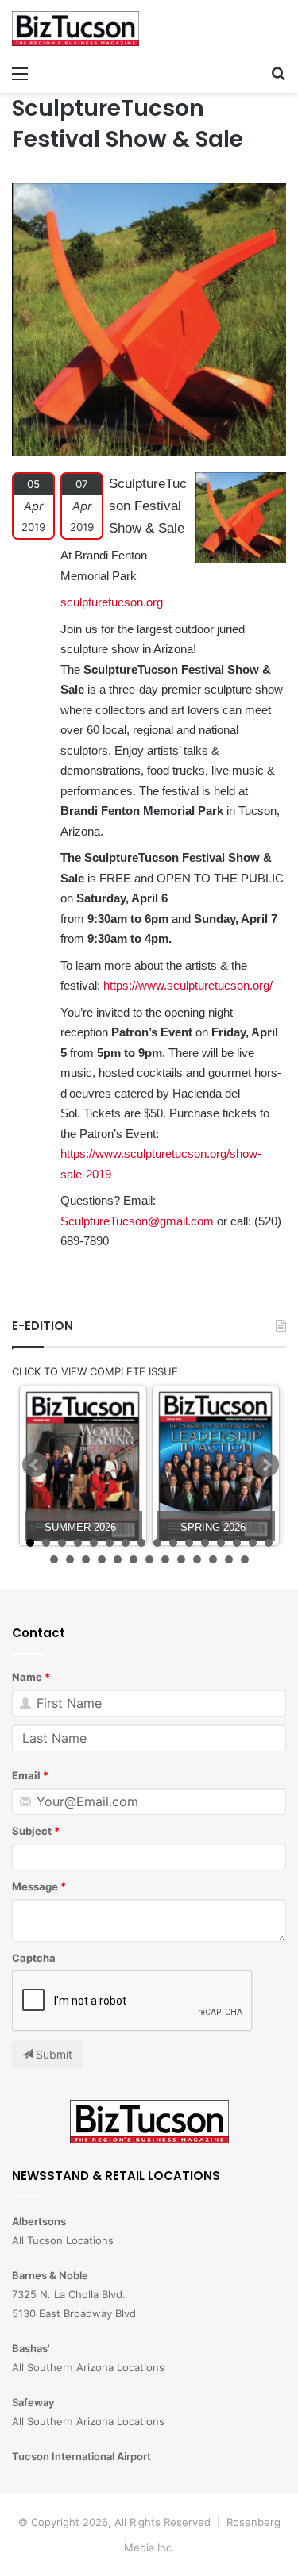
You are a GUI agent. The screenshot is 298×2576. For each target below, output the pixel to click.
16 (269, 1543)
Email (26, 1775)
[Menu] (20, 73)
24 (165, 1559)
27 (213, 1559)
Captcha (34, 1958)
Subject (32, 1831)
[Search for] (278, 73)
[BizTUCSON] (75, 29)
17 (54, 1559)
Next (266, 1465)
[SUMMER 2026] (83, 1466)
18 (70, 1559)
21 (118, 1559)
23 (149, 1559)
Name (27, 1677)
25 (181, 1559)
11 (189, 1543)
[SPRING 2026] (216, 1466)
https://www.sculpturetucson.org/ (188, 985)
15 (253, 1543)
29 (245, 1559)
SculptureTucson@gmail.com (137, 1221)
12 (205, 1543)
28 (229, 1559)
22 (134, 1559)
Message (35, 1886)
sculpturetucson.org (112, 602)
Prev (35, 1465)
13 (221, 1543)
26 (197, 1559)
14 (237, 1543)
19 (86, 1559)
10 (173, 1543)
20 (102, 1559)
